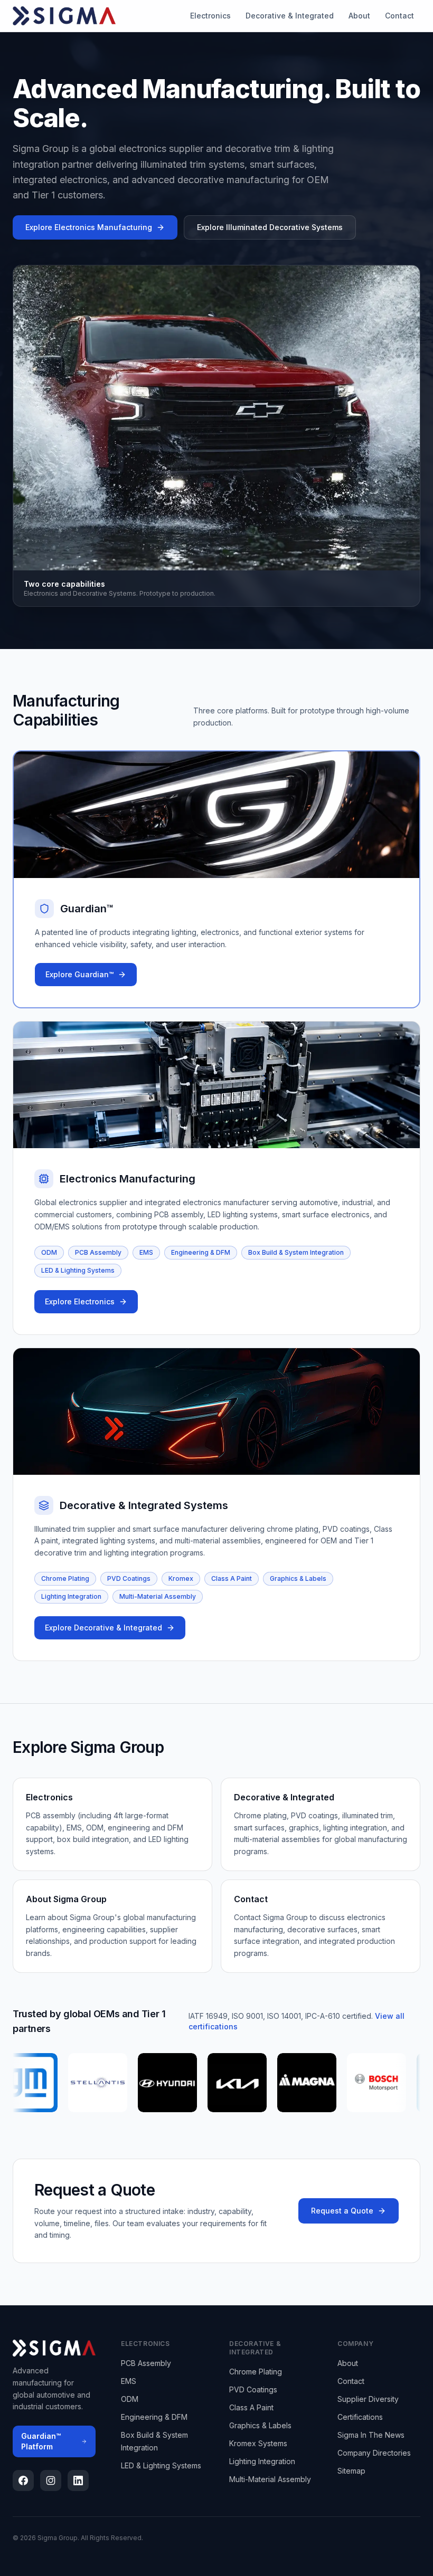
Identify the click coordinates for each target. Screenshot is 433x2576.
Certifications (360, 2417)
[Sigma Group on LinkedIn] (78, 2480)
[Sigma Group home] (64, 16)
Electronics (210, 16)
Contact (399, 16)
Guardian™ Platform (41, 2441)
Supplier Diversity (368, 2399)
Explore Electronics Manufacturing (89, 227)
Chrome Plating (65, 1578)
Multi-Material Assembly (158, 1596)
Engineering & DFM (201, 1252)
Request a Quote (342, 2211)
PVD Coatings (129, 1578)
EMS (146, 1252)
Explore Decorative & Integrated (103, 1628)
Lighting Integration (71, 1596)
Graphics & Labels (298, 1578)
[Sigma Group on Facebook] (23, 2480)
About (359, 16)
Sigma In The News (371, 2435)
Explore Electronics (80, 1301)
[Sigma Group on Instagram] (51, 2480)
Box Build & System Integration (296, 1252)
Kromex (181, 1578)
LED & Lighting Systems (78, 1270)
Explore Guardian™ (79, 974)
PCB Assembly (98, 1252)
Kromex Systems (258, 2443)
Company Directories (374, 2453)
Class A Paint (232, 1578)
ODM (49, 1252)
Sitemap (351, 2471)
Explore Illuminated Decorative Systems (270, 227)
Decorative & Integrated (290, 16)
